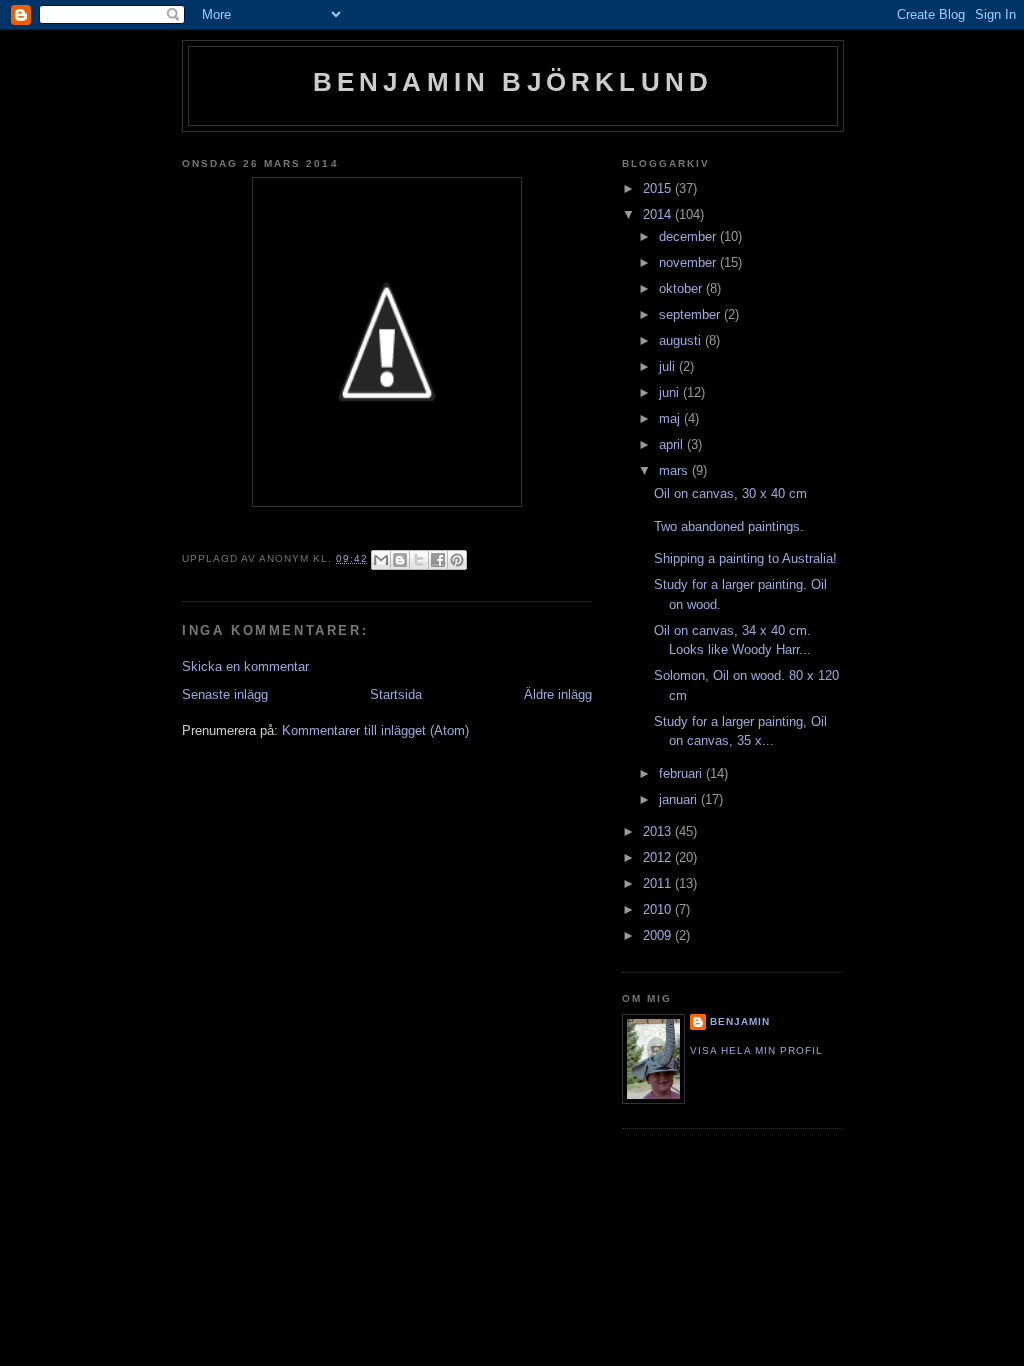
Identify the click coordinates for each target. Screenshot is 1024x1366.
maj (671, 418)
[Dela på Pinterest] (457, 560)
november (689, 262)
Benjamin (740, 1021)
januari (680, 799)
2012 (659, 857)
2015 (659, 188)
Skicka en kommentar (245, 666)
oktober (682, 288)
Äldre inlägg (558, 694)
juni (671, 392)
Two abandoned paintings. (729, 526)
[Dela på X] (419, 560)
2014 (659, 214)
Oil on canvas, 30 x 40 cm (730, 493)
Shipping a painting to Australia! (745, 558)
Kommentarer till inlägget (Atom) (375, 730)
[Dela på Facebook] (438, 560)
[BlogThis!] (400, 560)
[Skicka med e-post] (381, 560)
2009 (659, 935)
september (691, 314)
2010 (659, 909)
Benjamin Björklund (513, 82)
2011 (659, 883)
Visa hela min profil (756, 1050)
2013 (659, 831)
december (689, 236)
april (673, 444)
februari (682, 773)
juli (669, 366)
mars (675, 470)
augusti (682, 340)
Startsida (396, 694)
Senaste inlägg (225, 694)
